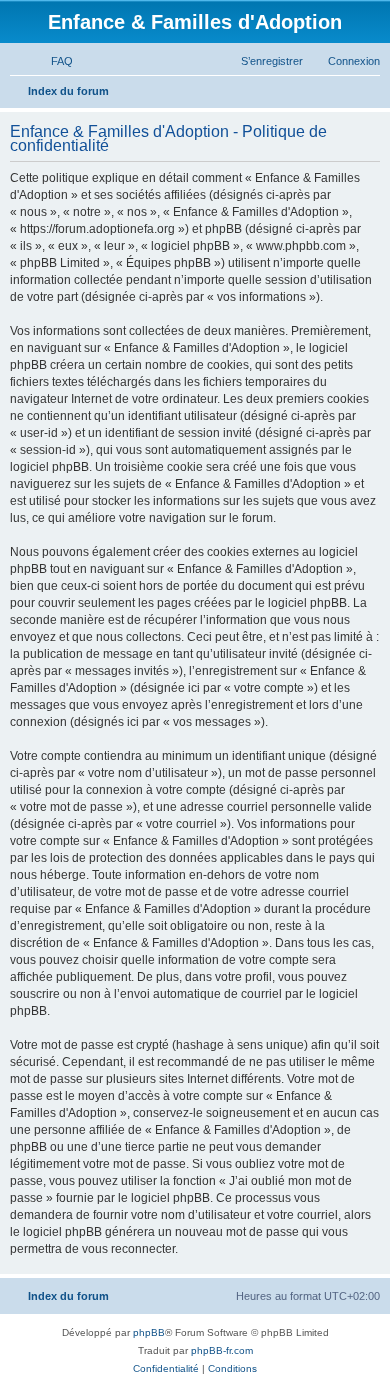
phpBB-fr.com (222, 1350)
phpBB (149, 1332)
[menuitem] (53, 61)
